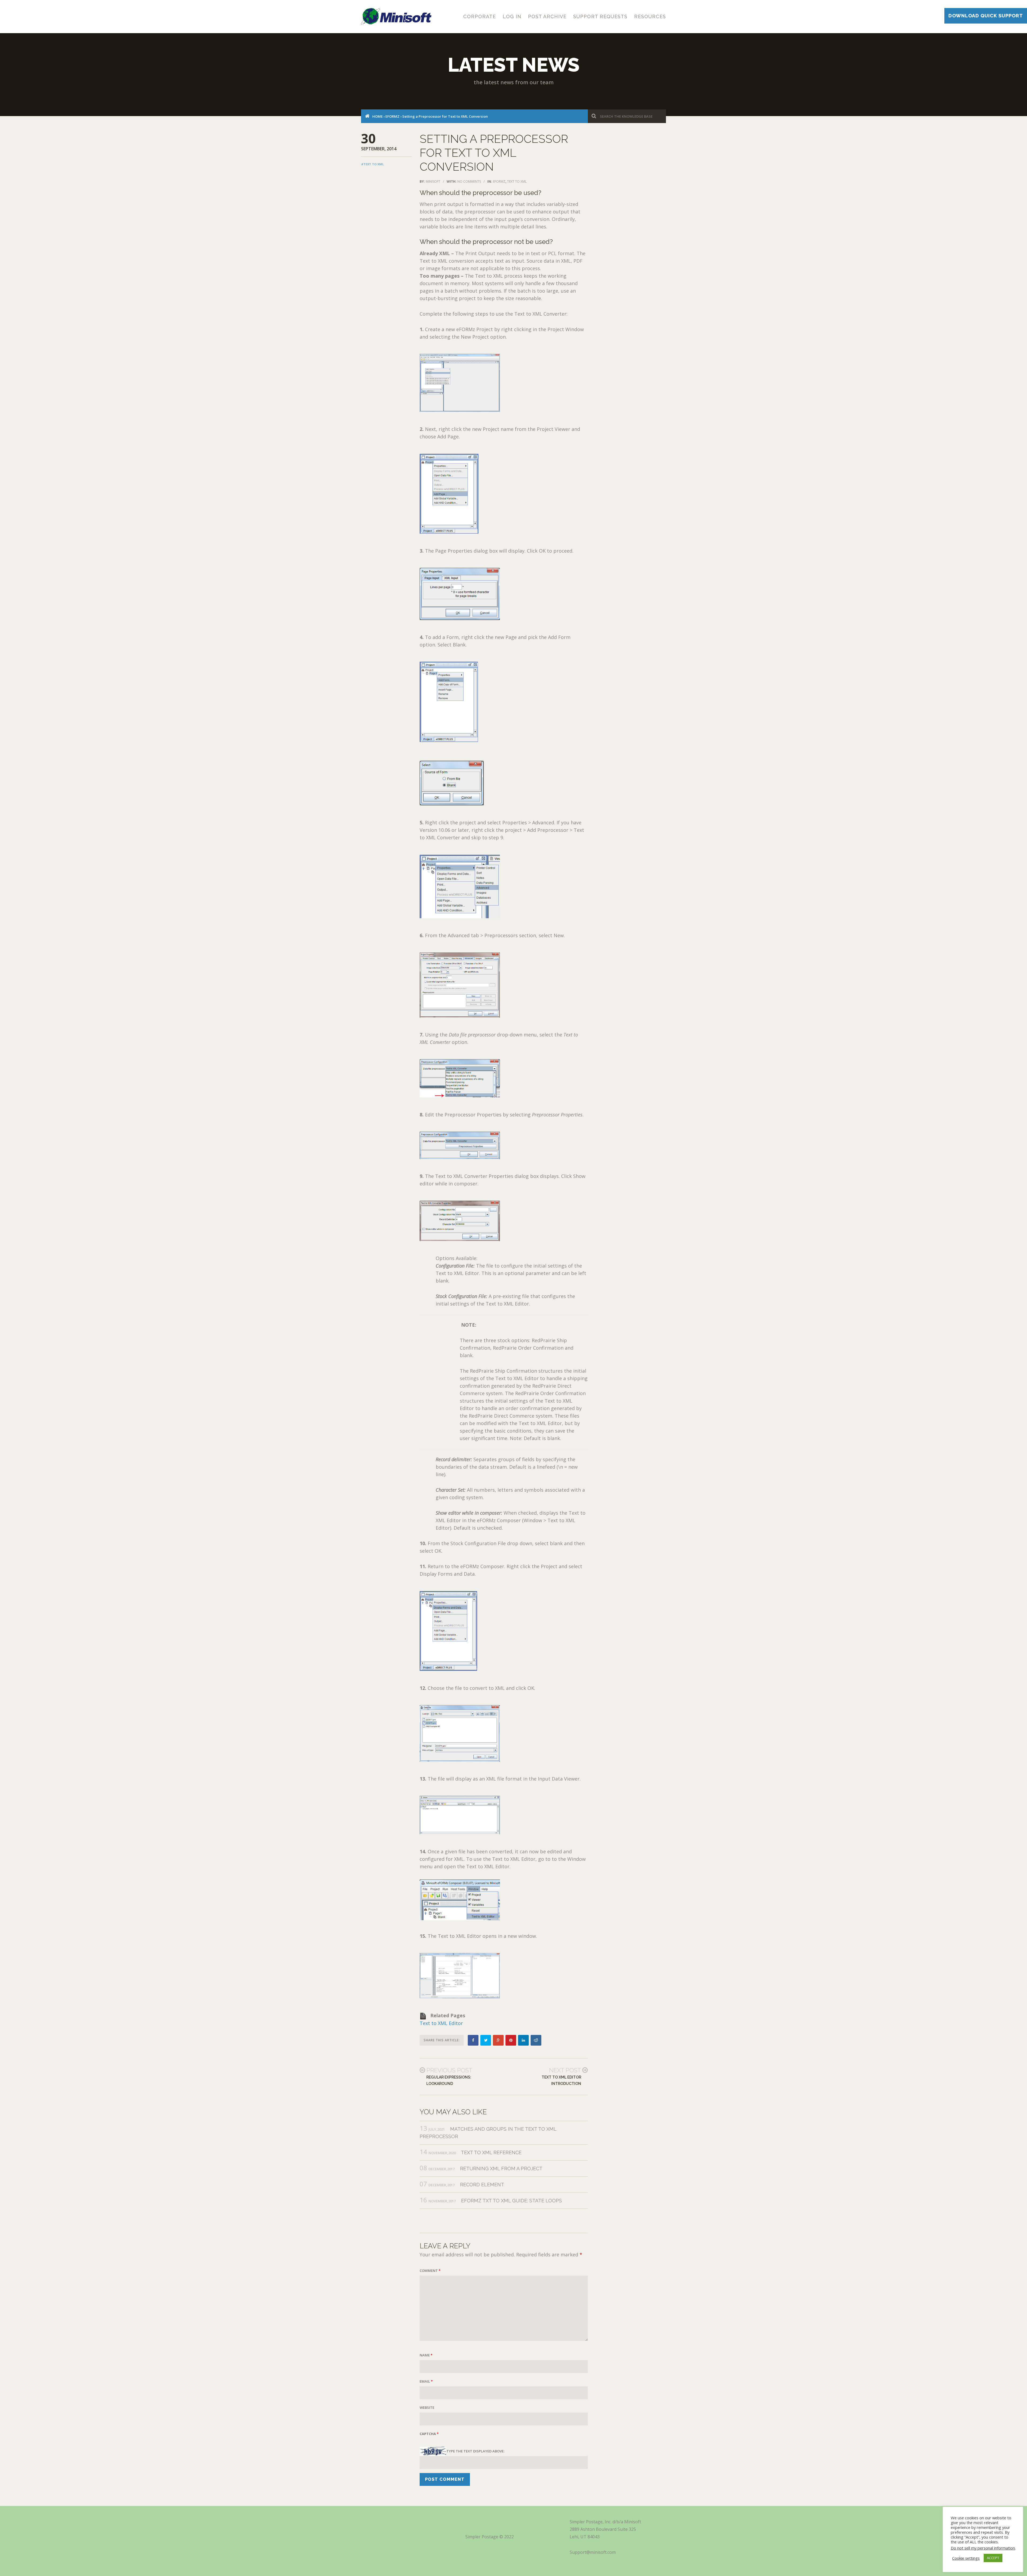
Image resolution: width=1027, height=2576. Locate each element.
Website (427, 2407)
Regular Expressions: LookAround (449, 2080)
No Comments (469, 181)
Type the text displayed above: (475, 2451)
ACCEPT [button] (993, 2558)
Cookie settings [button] (966, 2558)
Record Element (482, 2185)
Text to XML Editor (441, 2023)
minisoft (433, 181)
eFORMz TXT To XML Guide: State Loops (511, 2201)
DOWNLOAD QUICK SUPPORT (986, 16)
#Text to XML (372, 164)
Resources (650, 16)
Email (426, 2381)
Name (426, 2355)
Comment (430, 2271)
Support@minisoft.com (593, 2552)
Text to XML (517, 181)
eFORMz (392, 116)
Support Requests (600, 16)
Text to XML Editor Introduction (561, 2080)
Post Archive (547, 16)
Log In (512, 16)
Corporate (480, 16)
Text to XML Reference (491, 2152)
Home (378, 116)
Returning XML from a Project (501, 2169)
